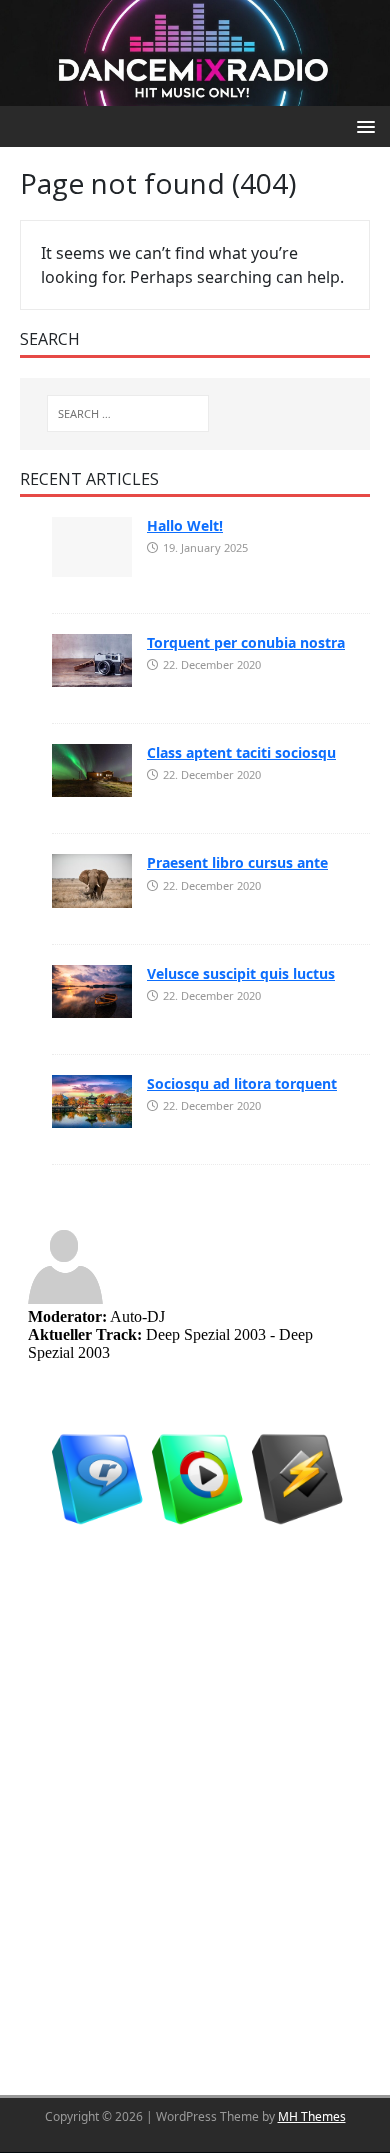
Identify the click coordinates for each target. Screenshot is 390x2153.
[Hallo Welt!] (92, 545)
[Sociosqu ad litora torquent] (92, 1100)
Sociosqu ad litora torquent (242, 1083)
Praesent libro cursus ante (237, 862)
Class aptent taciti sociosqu (241, 752)
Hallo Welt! (185, 525)
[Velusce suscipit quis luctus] (92, 990)
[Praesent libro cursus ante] (92, 879)
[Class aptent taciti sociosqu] (92, 769)
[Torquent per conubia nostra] (92, 659)
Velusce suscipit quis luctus (241, 973)
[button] (362, 125)
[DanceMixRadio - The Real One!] (195, 51)
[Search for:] (128, 413)
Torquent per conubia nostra (246, 642)
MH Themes (312, 2116)
